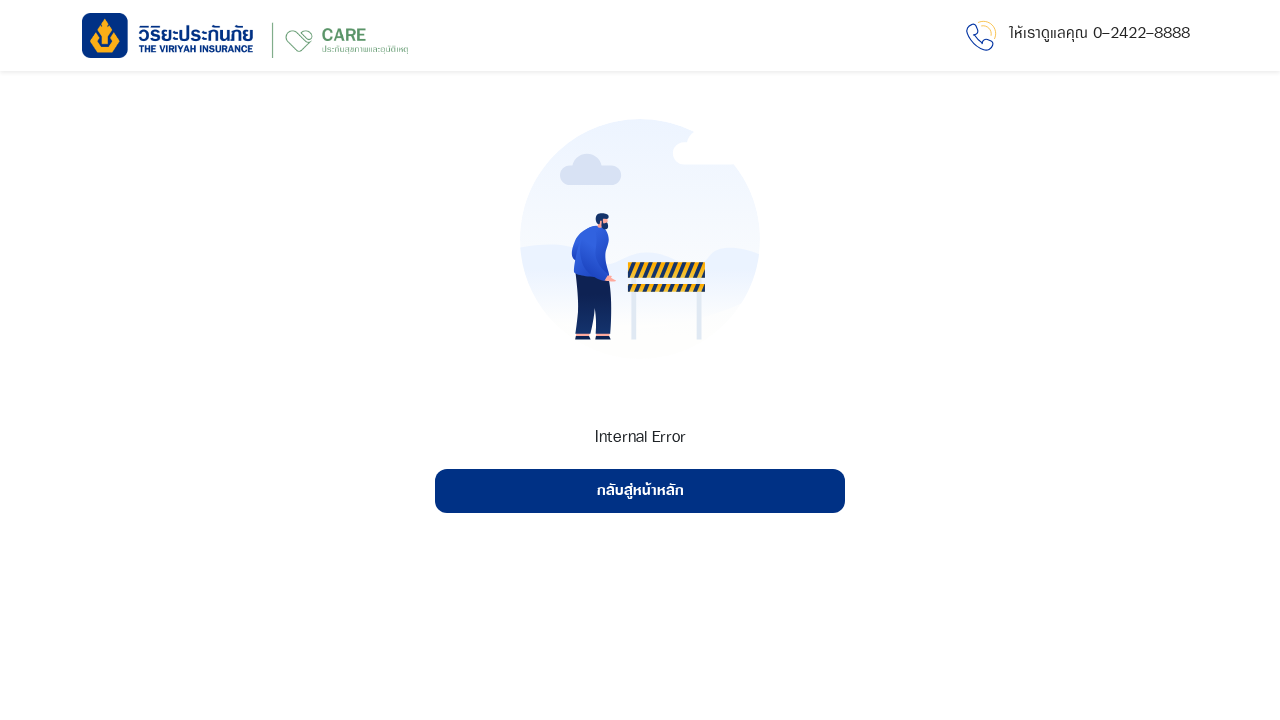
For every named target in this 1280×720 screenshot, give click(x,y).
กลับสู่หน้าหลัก (640, 490)
